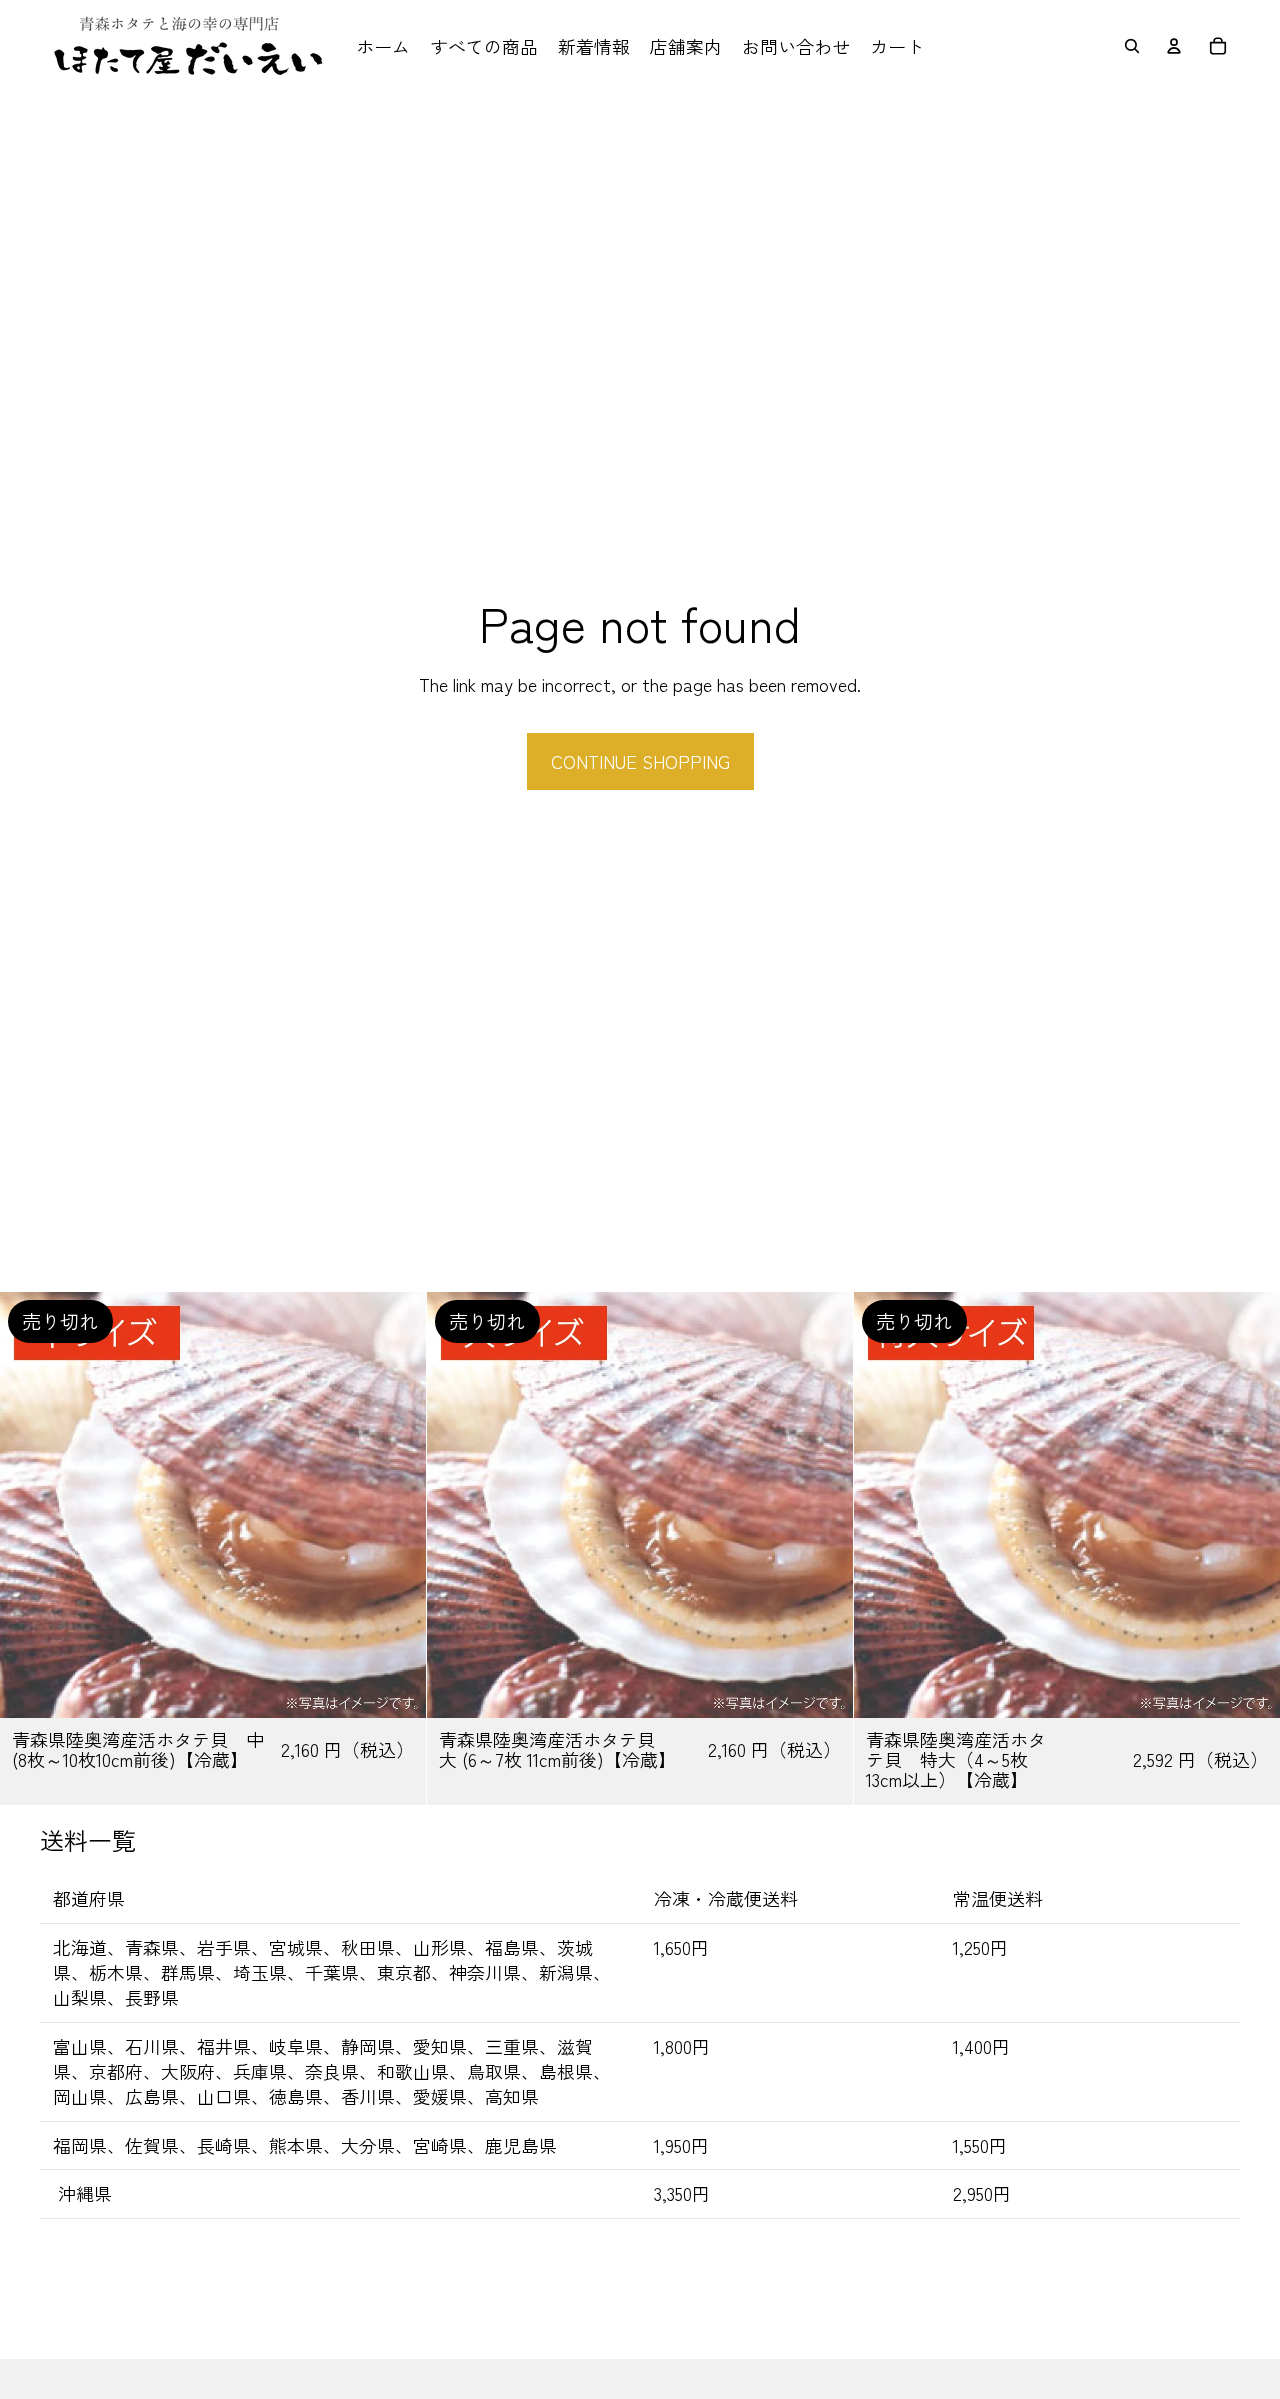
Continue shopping (640, 761)
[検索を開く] (1132, 46)
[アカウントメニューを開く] (1174, 46)
